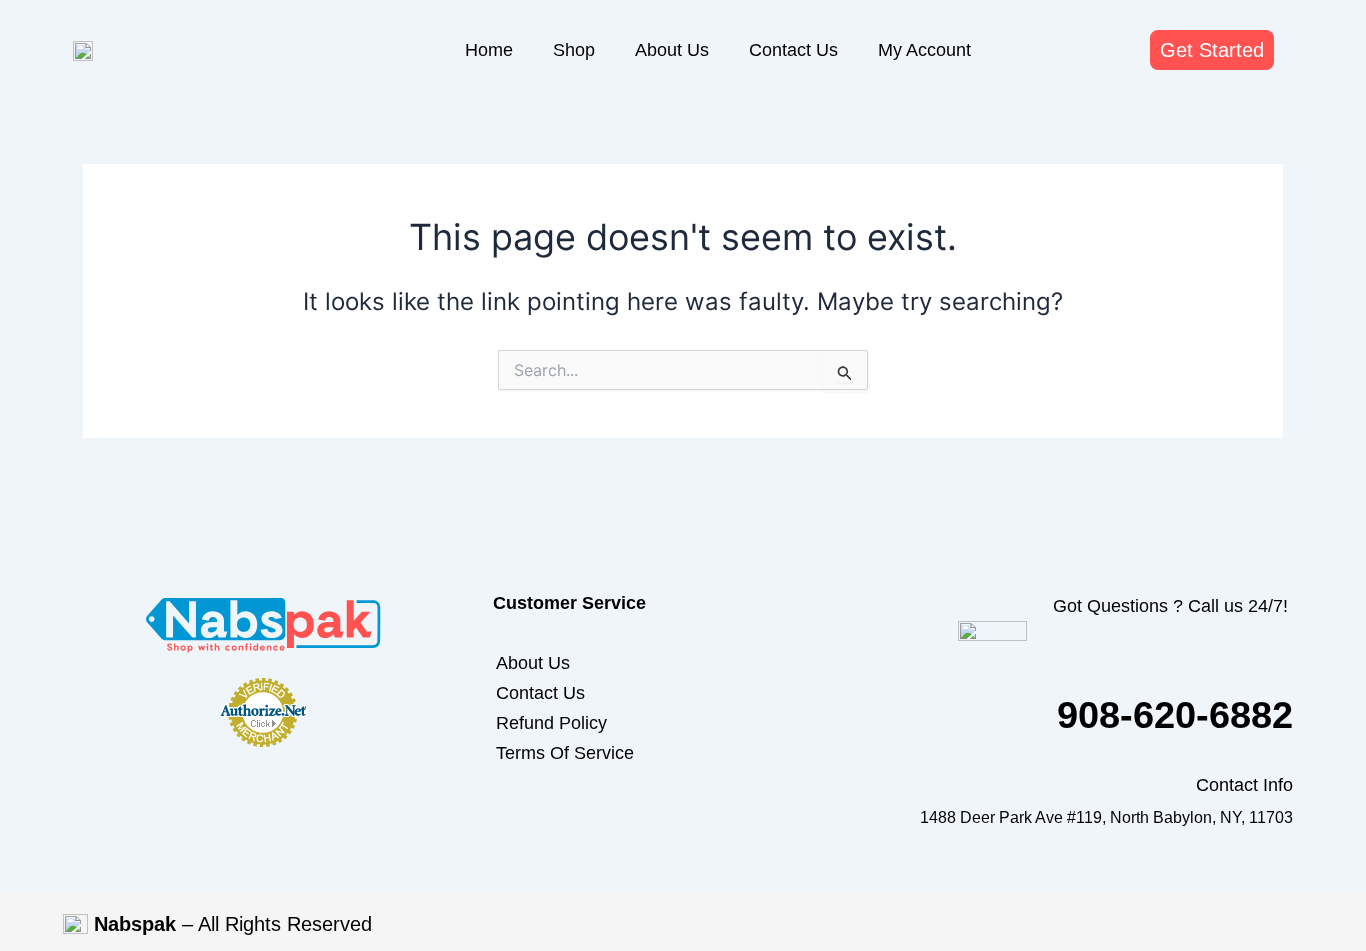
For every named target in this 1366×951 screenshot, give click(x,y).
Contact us (793, 50)
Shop (574, 50)
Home (489, 50)
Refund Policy (551, 723)
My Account (924, 50)
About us (672, 50)
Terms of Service (565, 753)
